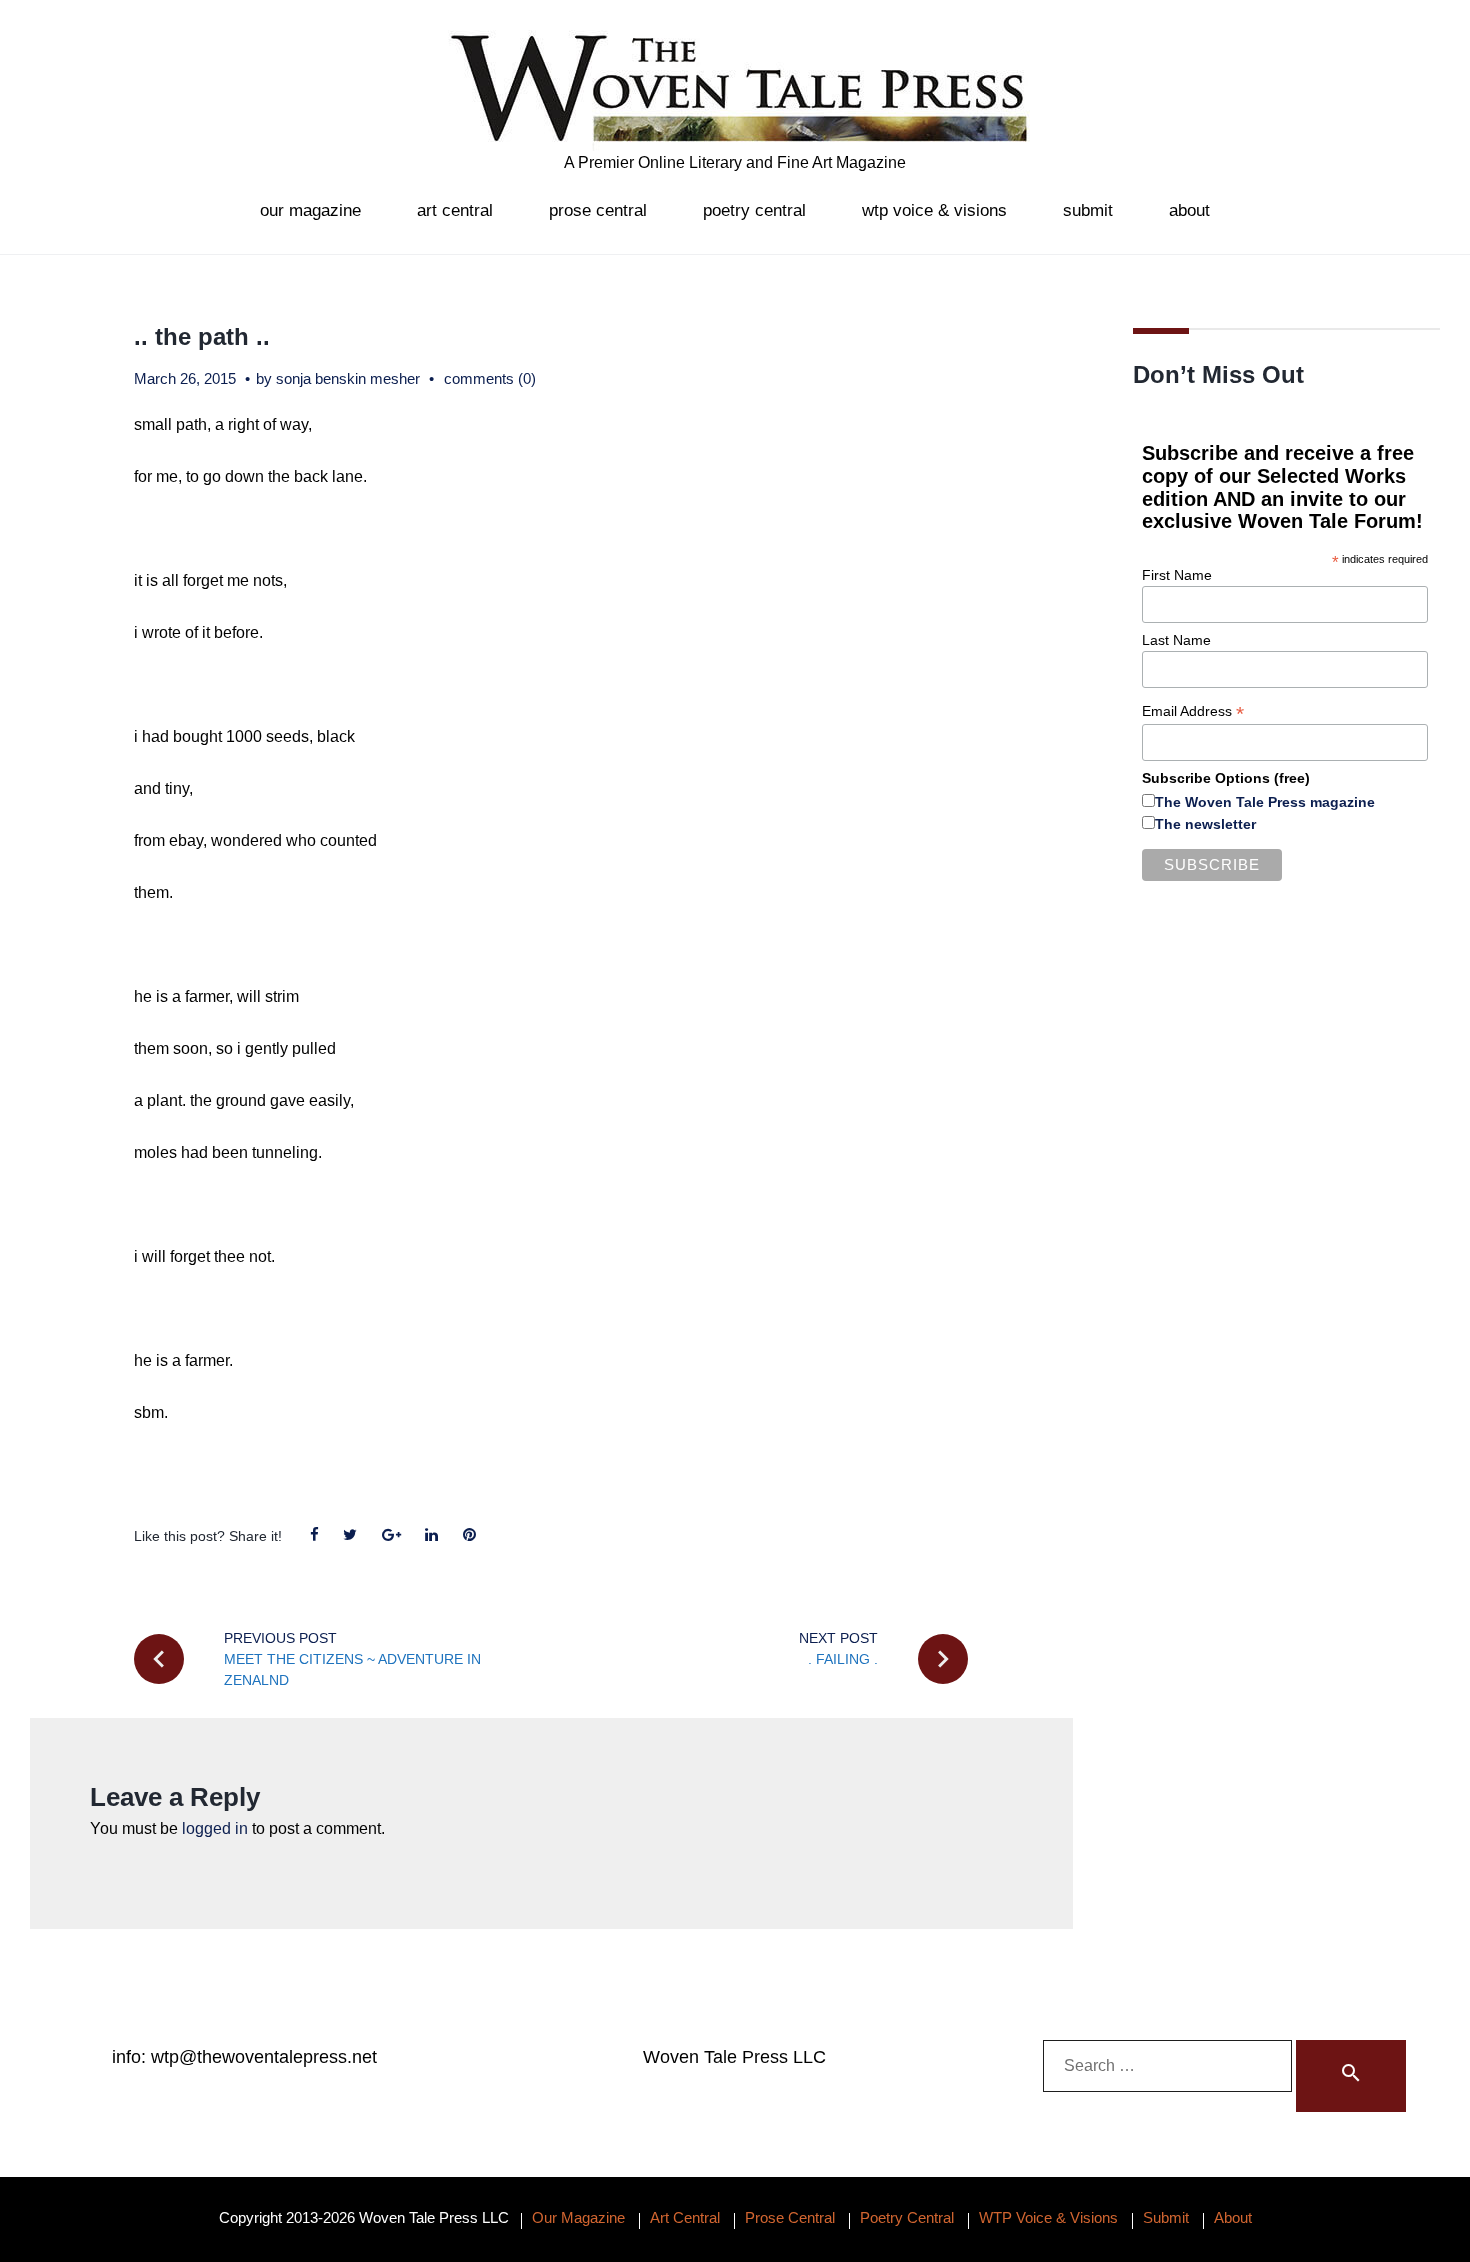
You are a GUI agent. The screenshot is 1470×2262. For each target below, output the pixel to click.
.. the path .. (202, 336)
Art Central (455, 210)
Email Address (1193, 711)
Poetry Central (754, 210)
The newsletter (1205, 824)
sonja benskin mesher (348, 378)
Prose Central (598, 210)
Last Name (1176, 640)
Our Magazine (310, 210)
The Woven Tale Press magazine (1265, 802)
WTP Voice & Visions (934, 210)
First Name (1177, 575)
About (1189, 210)
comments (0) (490, 378)
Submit (1088, 210)
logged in (215, 1828)
